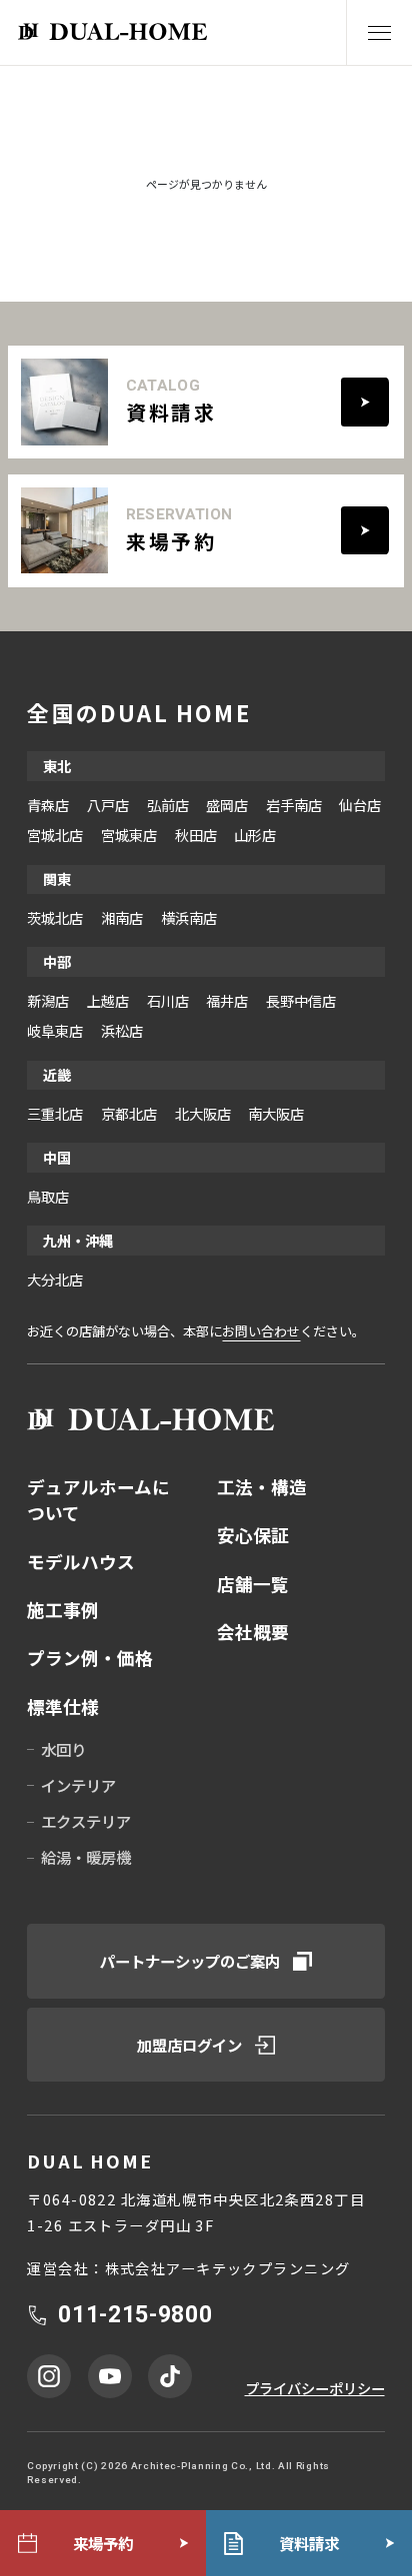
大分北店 (55, 1279)
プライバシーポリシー (315, 2388)
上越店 (108, 1000)
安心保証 (253, 1535)
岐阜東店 (55, 1030)
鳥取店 (48, 1196)
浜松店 (122, 1030)
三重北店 (55, 1113)
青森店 (48, 805)
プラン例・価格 (90, 1658)
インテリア (78, 1785)
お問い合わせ (261, 1331)
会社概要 (253, 1632)
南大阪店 (276, 1113)
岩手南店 (294, 805)
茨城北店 (55, 917)
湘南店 (122, 917)
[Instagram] (49, 2376)
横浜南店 (189, 917)
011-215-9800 (135, 2315)
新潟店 (48, 1000)
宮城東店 (129, 835)
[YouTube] (110, 2376)
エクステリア (86, 1821)
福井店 (227, 1000)
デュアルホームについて (98, 1500)
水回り (63, 1749)
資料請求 (309, 2543)
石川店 (168, 1000)
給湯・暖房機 (86, 1857)
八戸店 (108, 805)
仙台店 (360, 805)
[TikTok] (170, 2376)
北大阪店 (203, 1113)
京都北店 (129, 1113)
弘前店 (168, 805)
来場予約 (103, 2543)
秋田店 (196, 835)
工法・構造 (262, 1487)
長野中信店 (301, 1000)
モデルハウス (81, 1562)
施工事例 (63, 1610)
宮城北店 (55, 835)
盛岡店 (227, 805)
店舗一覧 (253, 1584)
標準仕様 (63, 1707)
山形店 (255, 835)
